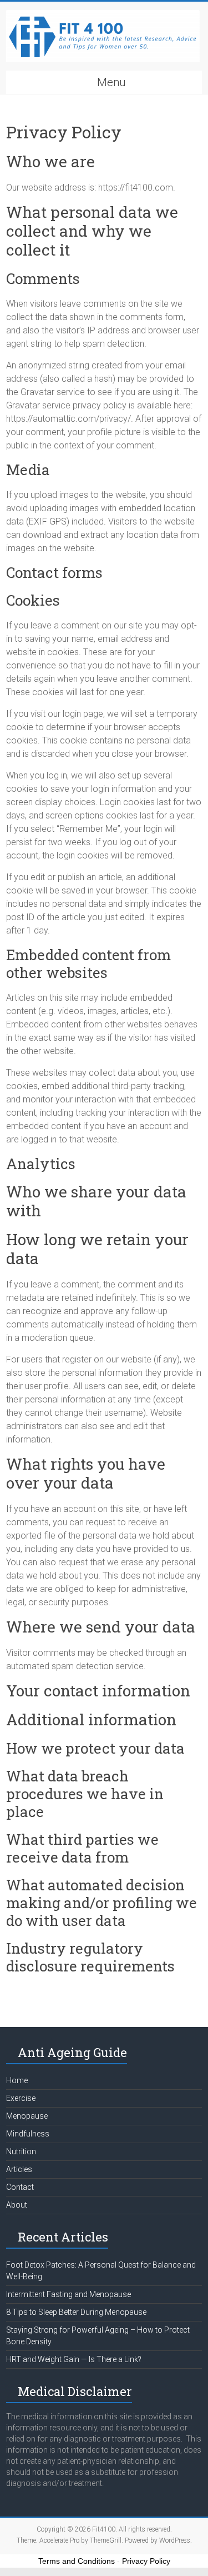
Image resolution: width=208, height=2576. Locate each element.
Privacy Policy (146, 2561)
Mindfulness (28, 2134)
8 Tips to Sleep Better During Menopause (76, 2312)
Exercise (21, 2098)
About (17, 2205)
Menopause (27, 2116)
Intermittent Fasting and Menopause (69, 2294)
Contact (20, 2187)
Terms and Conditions (77, 2561)
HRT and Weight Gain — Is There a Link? (74, 2359)
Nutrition (21, 2151)
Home (17, 2080)
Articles (19, 2169)
